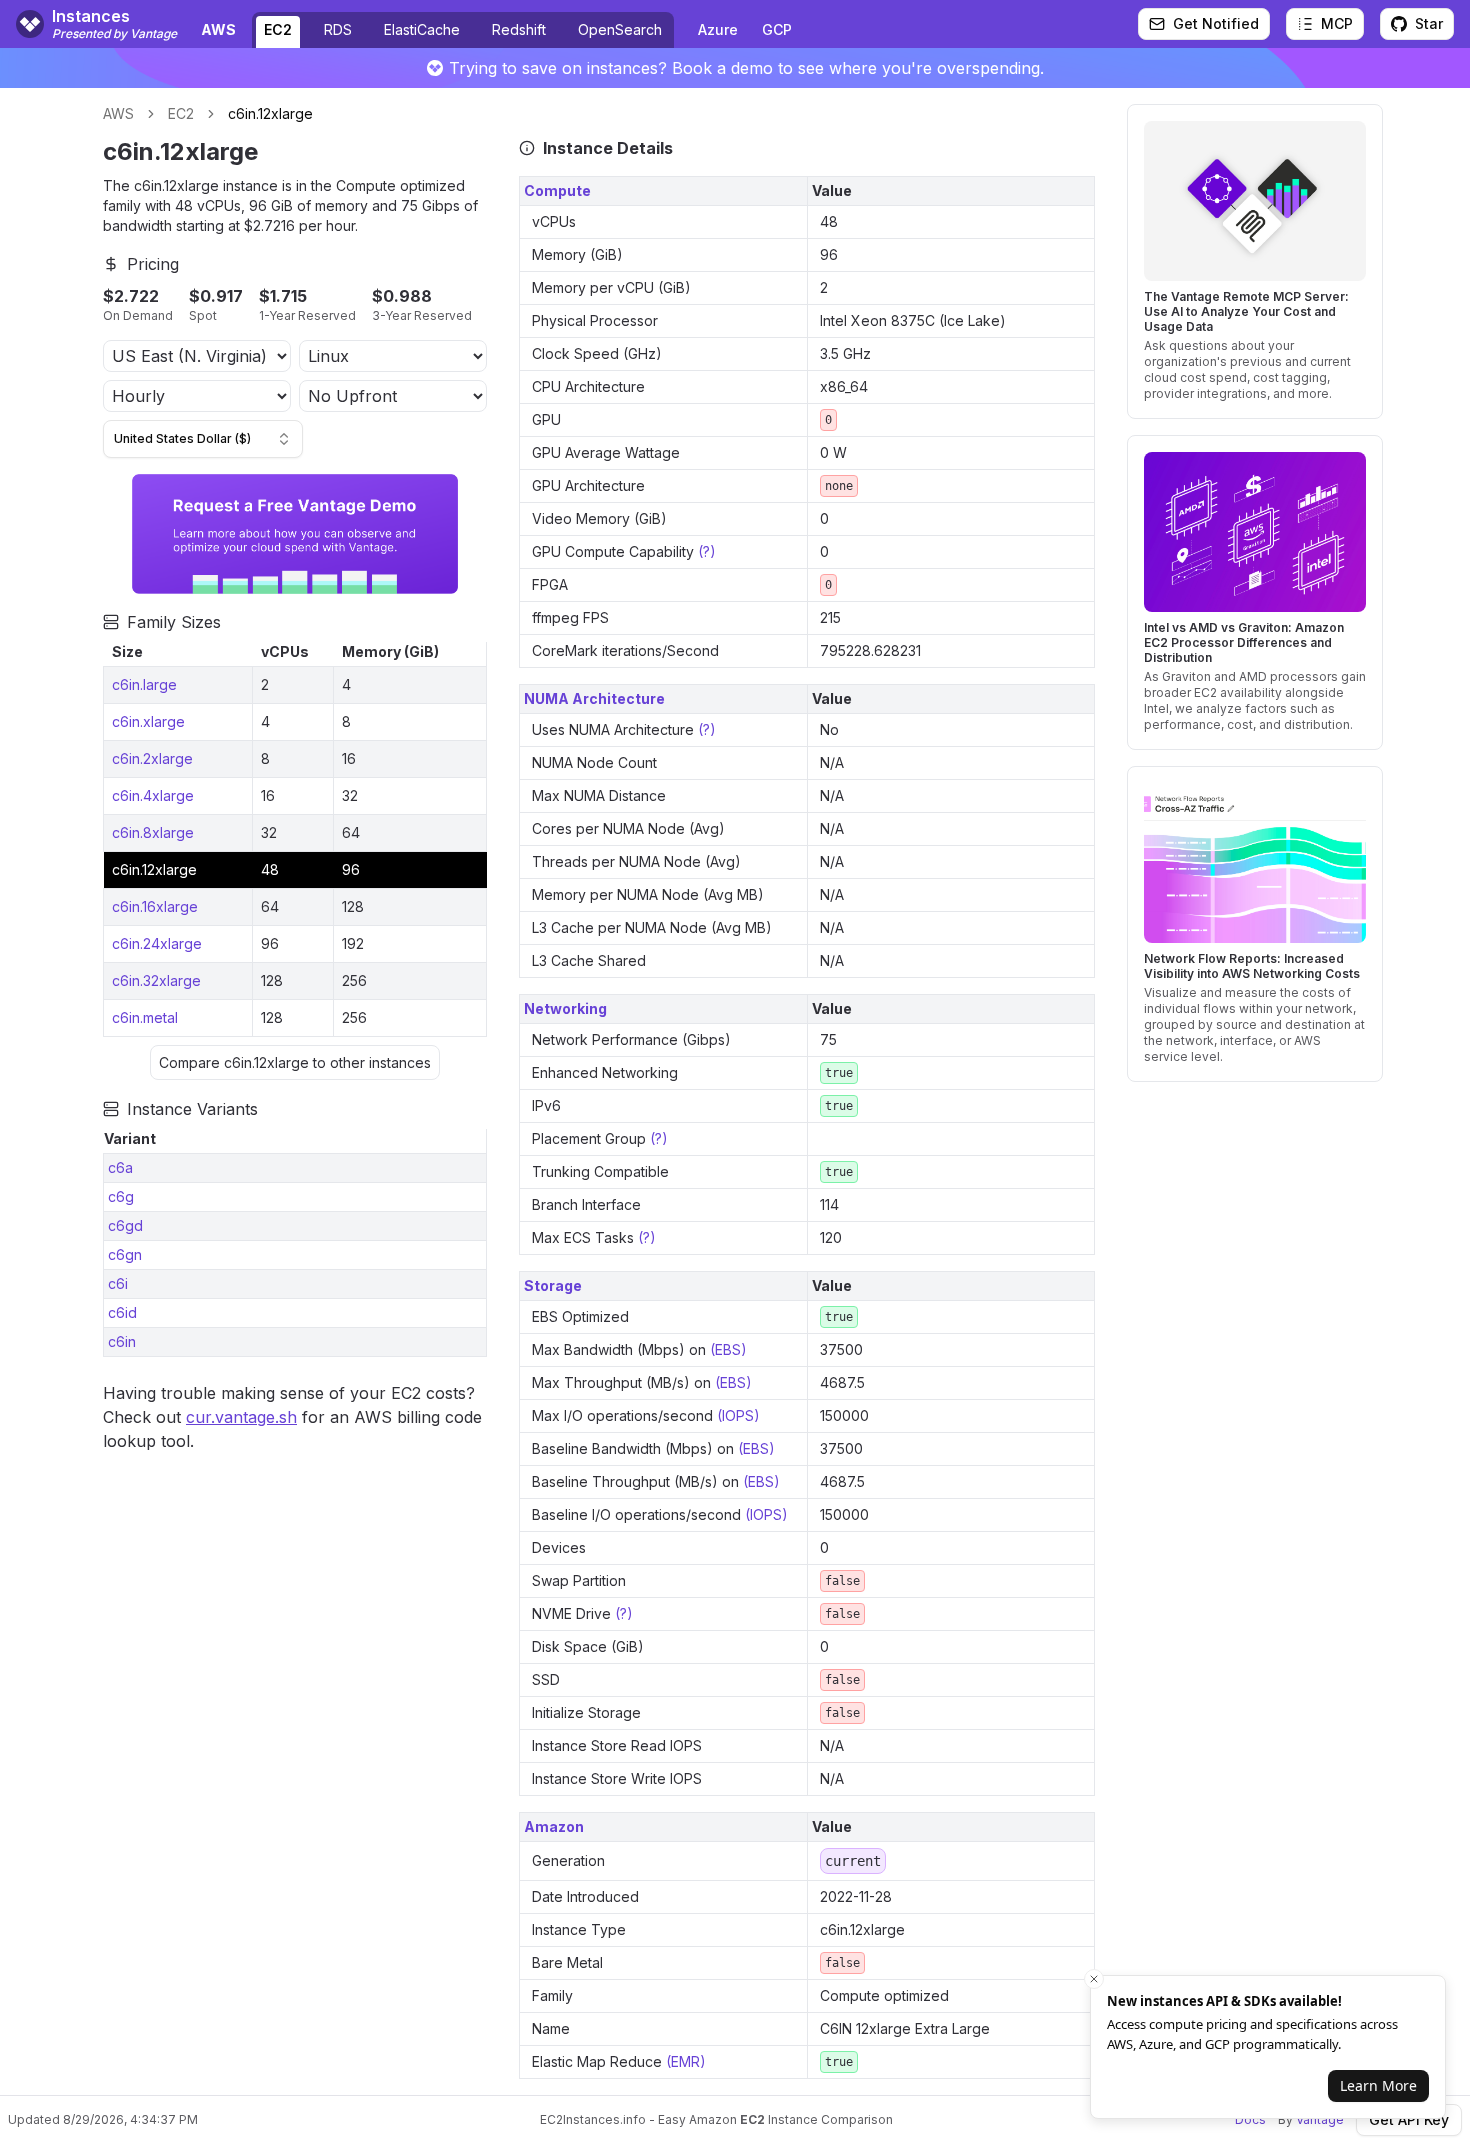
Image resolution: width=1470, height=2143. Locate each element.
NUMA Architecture (594, 698)
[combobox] (203, 439)
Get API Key (1409, 2119)
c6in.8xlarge (153, 832)
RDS (338, 29)
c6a (120, 1167)
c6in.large (144, 684)
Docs (1250, 2119)
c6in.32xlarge (156, 980)
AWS (118, 113)
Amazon (554, 1826)
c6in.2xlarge (152, 758)
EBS (728, 1349)
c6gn (125, 1254)
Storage (553, 1285)
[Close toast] (1094, 1979)
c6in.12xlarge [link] (270, 113)
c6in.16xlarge (155, 906)
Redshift (519, 29)
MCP (1337, 23)
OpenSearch (620, 29)
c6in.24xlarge (157, 943)
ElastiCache (422, 29)
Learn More (1378, 2085)
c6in (122, 1341)
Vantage (1320, 2119)
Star (1429, 23)
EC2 (278, 29)
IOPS (738, 1415)
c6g (121, 1196)
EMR (685, 2061)
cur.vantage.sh (241, 1417)
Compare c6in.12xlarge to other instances (295, 1062)
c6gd (125, 1225)
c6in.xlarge (148, 721)
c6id (122, 1312)
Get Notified (1216, 23)
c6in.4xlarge (153, 795)
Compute (557, 190)
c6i (118, 1283)
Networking (565, 1008)
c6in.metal (145, 1017)
